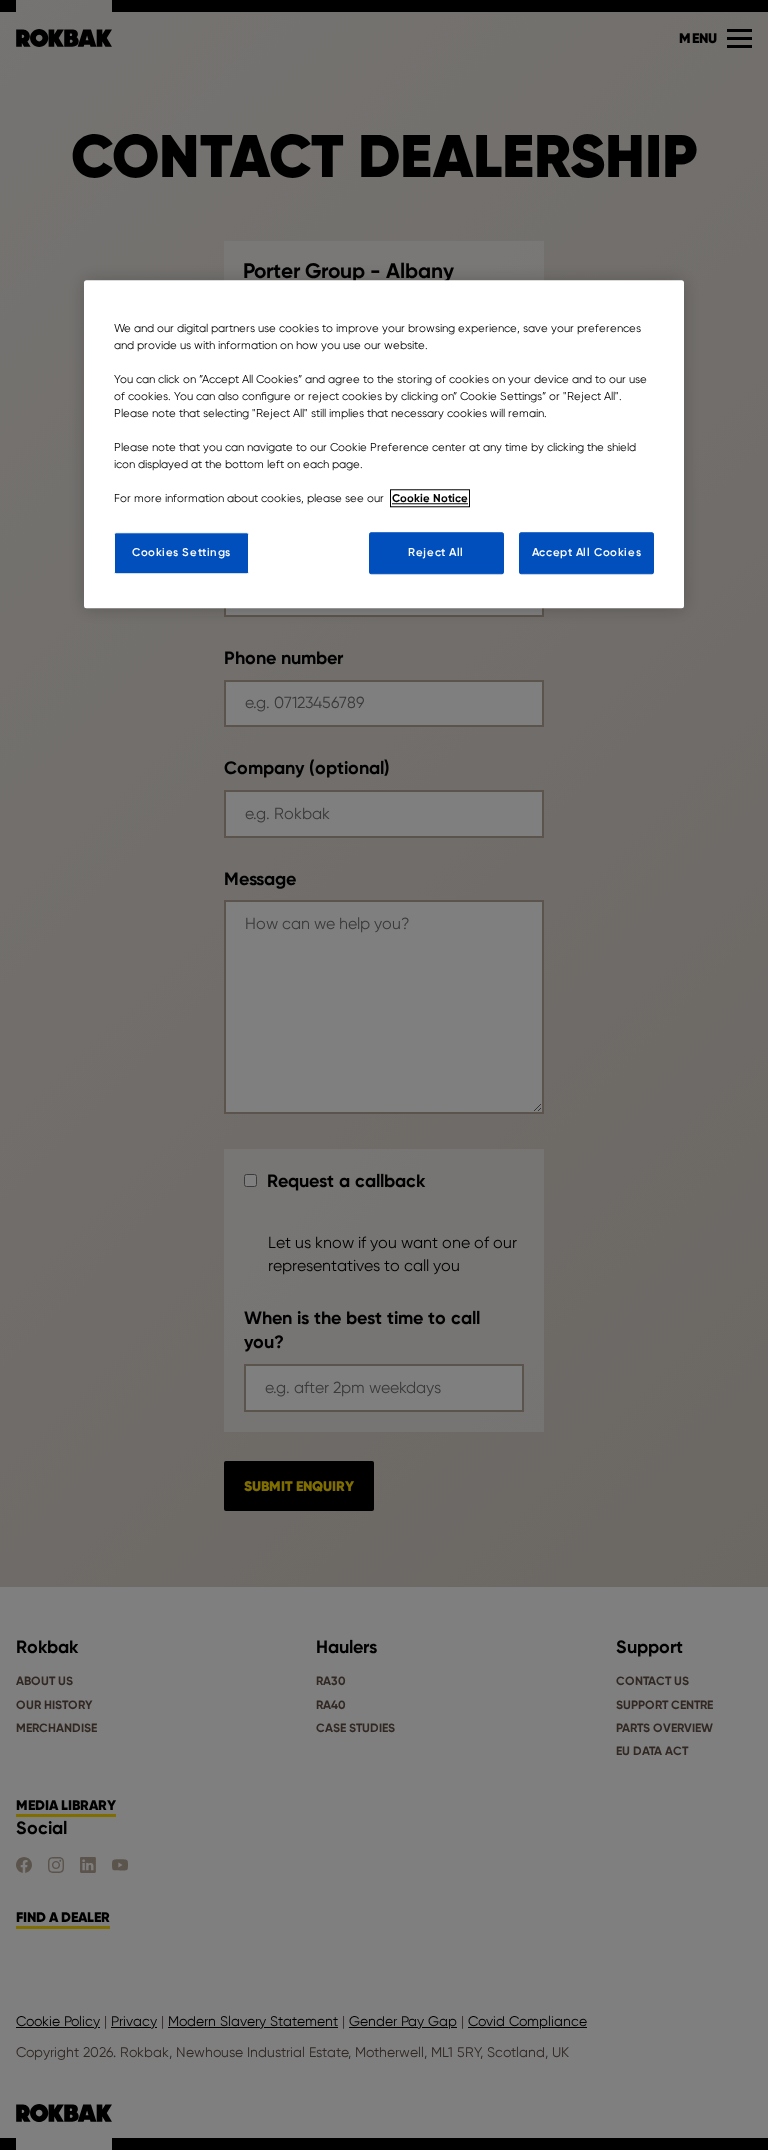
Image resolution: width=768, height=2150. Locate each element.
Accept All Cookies (586, 552)
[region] (384, 444)
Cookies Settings (181, 552)
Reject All (436, 552)
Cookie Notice (430, 498)
